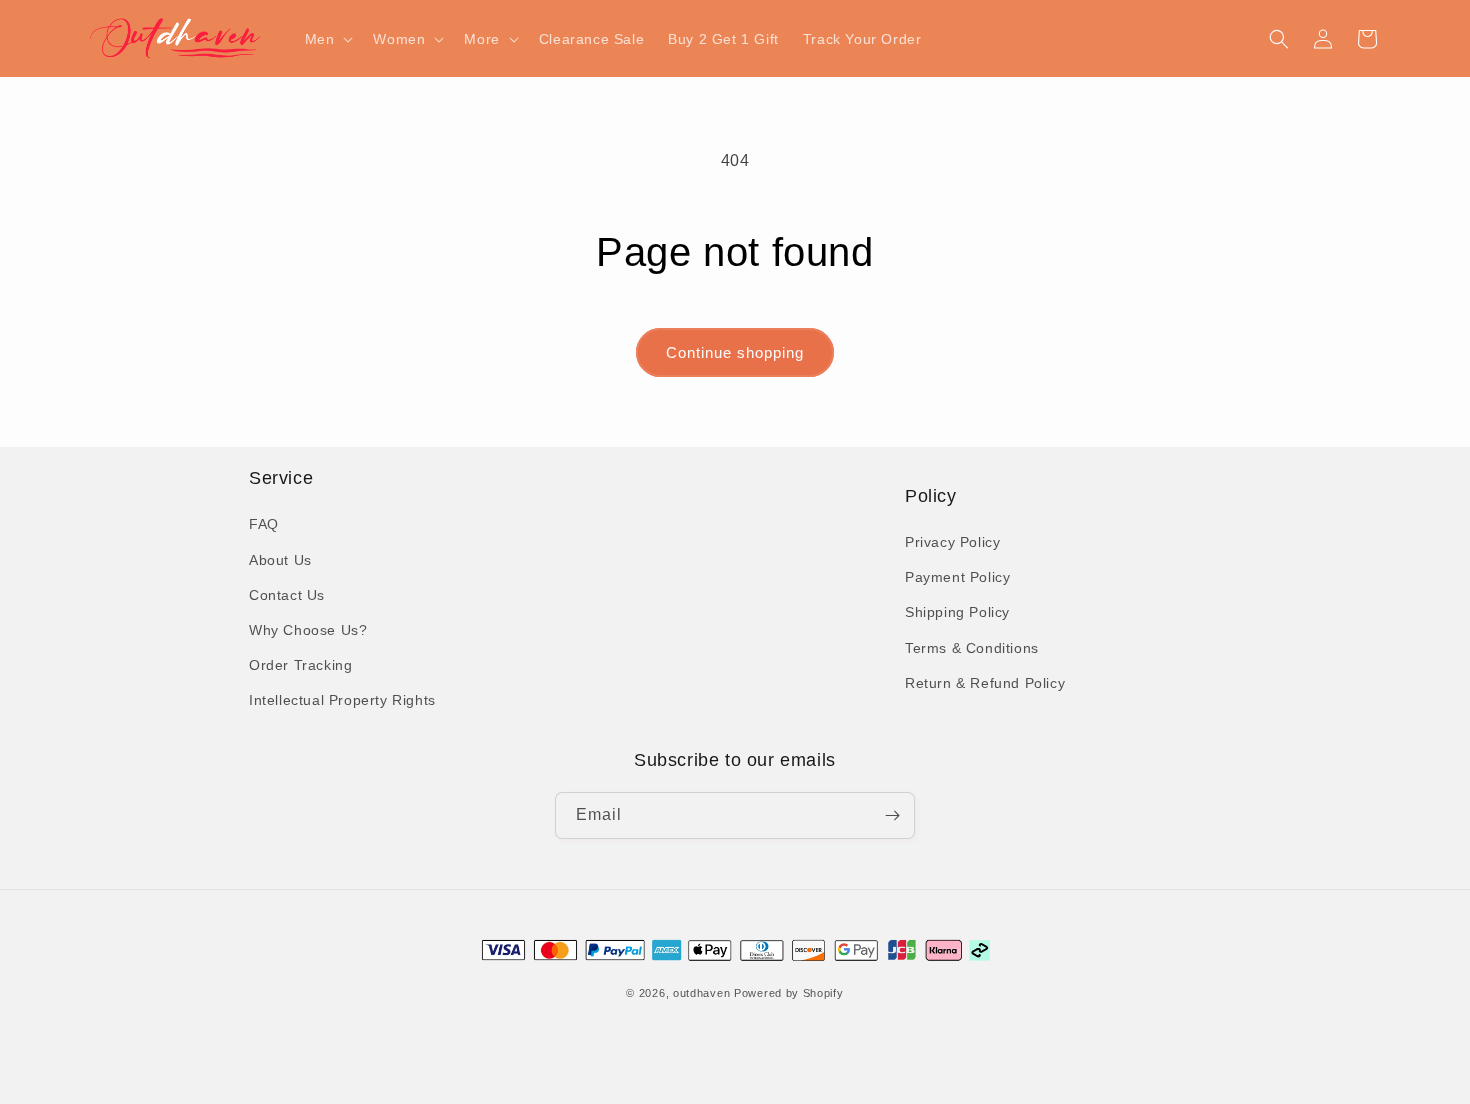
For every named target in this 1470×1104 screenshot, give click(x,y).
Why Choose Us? (308, 630)
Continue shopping (735, 352)
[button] (327, 39)
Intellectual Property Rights (342, 701)
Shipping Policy (957, 613)
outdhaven (701, 994)
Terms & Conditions (972, 648)
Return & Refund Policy (985, 683)
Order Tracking (300, 665)
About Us (280, 560)
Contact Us (287, 595)
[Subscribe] (892, 815)
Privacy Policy (952, 542)
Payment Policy (957, 577)
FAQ (264, 525)
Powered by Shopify (789, 994)
